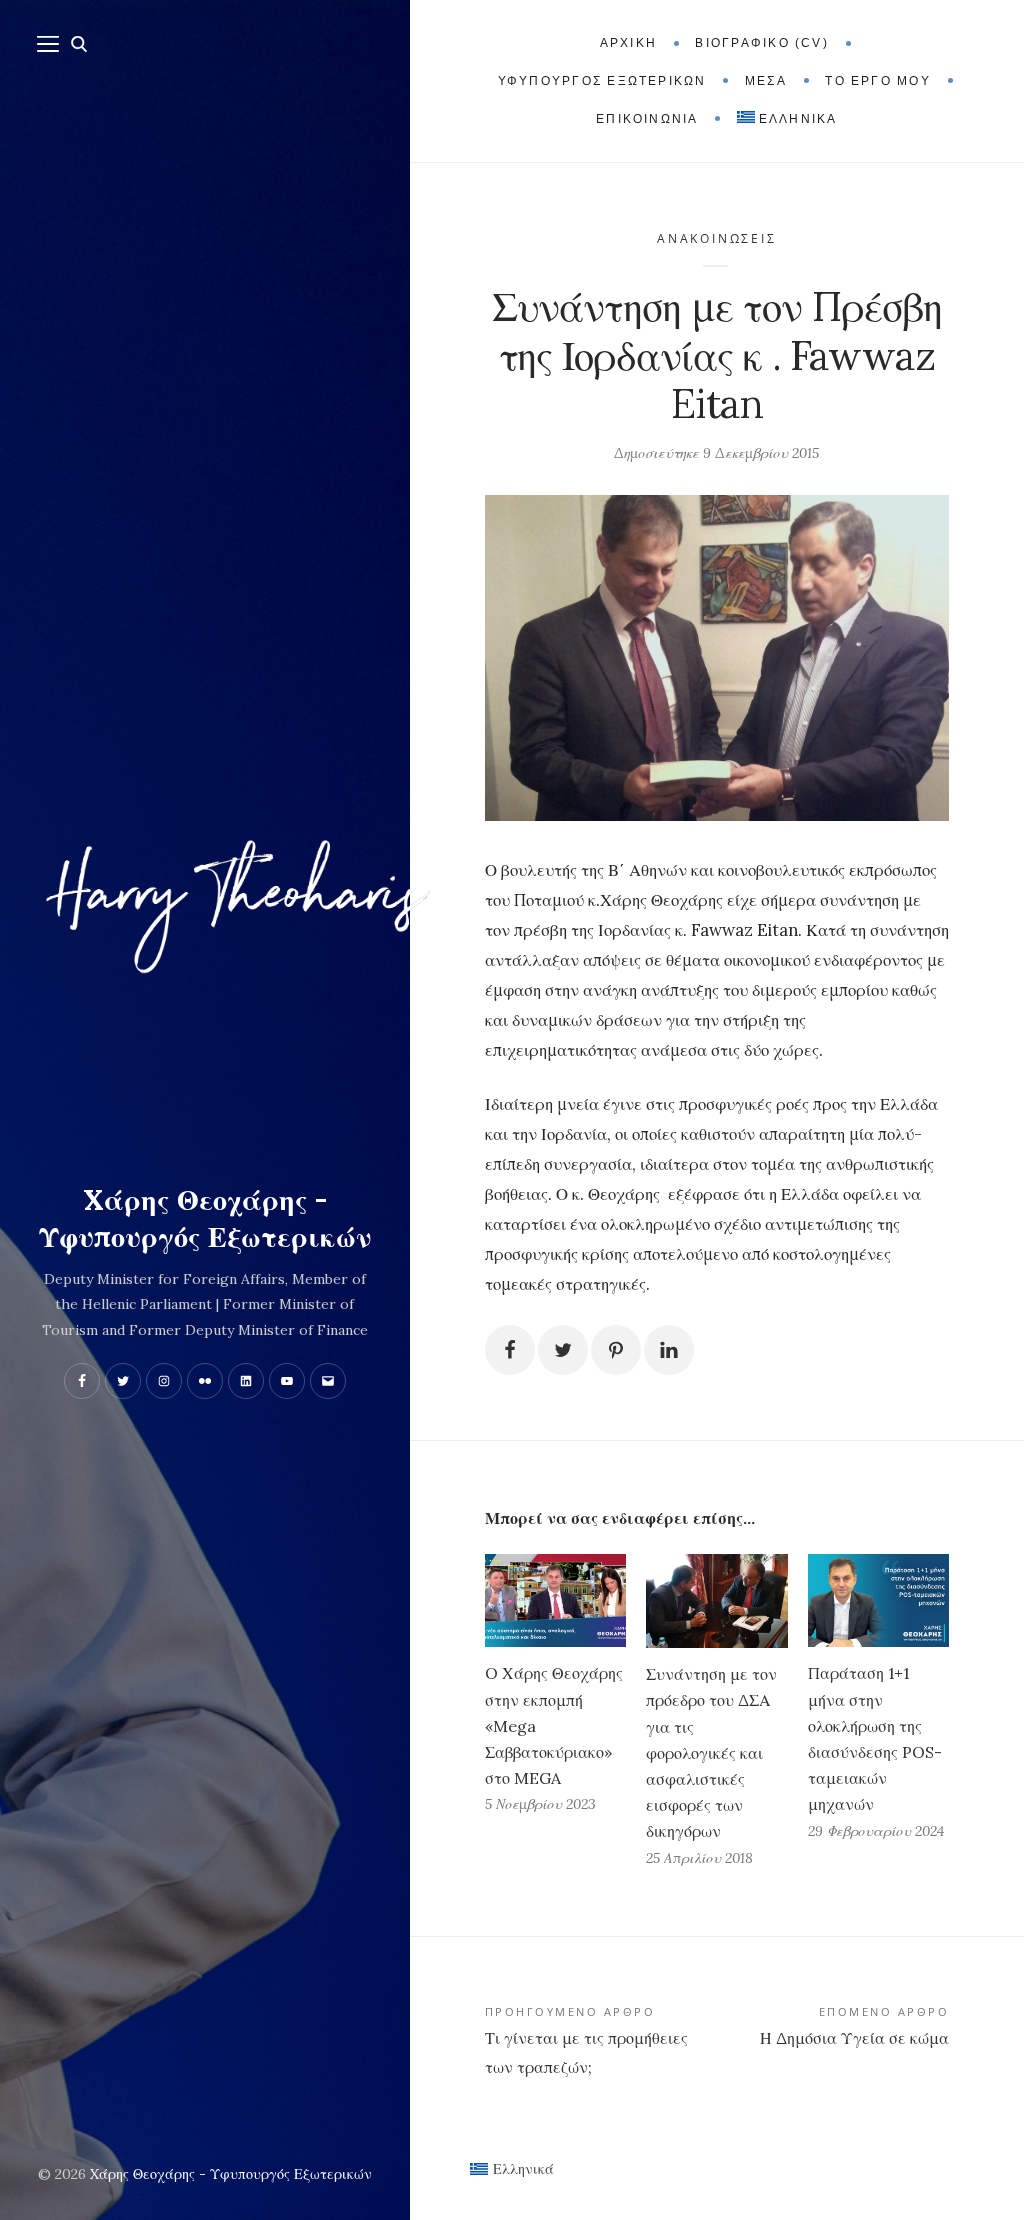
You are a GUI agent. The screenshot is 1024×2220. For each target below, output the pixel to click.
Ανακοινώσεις (716, 238)
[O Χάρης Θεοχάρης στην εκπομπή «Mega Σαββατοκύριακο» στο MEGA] (555, 1600)
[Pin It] (616, 1350)
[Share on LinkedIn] (669, 1350)
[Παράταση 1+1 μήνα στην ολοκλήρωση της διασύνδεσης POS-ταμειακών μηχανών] (878, 1600)
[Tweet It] (563, 1350)
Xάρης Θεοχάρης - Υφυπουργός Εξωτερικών (205, 1219)
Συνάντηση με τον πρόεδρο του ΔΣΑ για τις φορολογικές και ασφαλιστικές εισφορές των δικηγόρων (711, 1752)
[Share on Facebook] (510, 1350)
